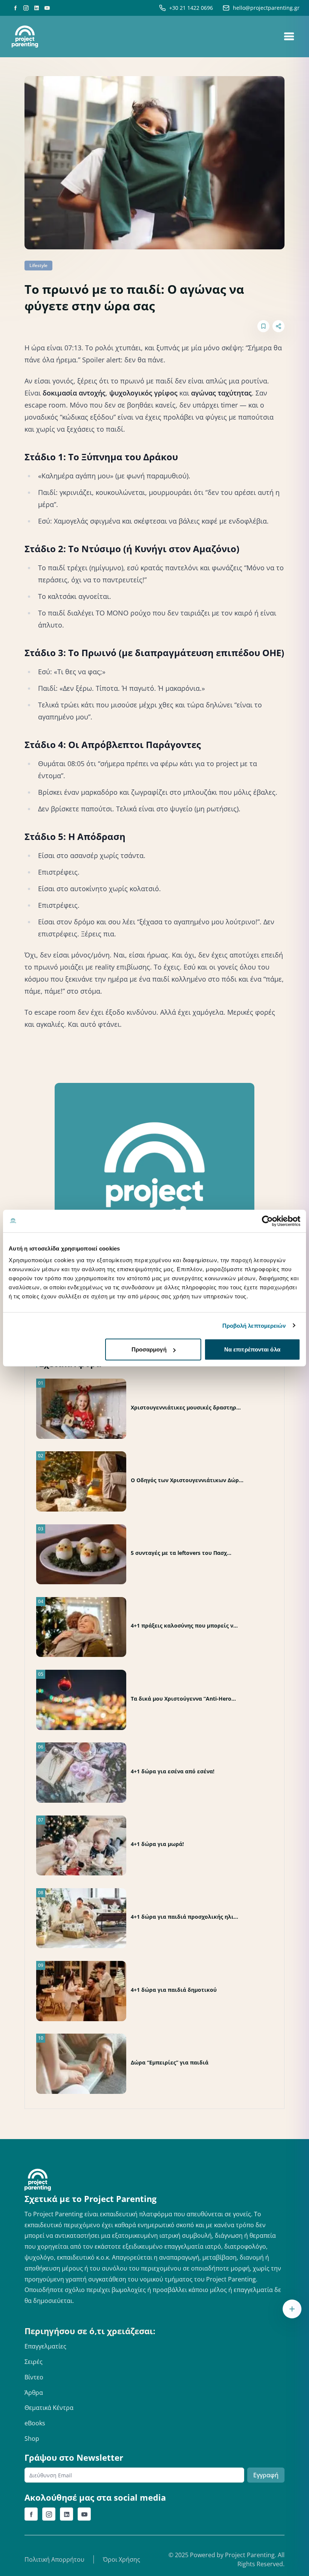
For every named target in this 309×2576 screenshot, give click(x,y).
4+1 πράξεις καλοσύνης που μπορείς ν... (184, 1625)
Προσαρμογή (149, 1349)
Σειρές (34, 2362)
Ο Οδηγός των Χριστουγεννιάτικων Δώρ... (187, 1480)
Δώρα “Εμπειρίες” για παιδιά (170, 2062)
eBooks (35, 2423)
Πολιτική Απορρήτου (54, 2559)
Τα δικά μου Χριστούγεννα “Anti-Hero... (183, 1699)
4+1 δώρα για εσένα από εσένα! (173, 1771)
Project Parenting (250, 2555)
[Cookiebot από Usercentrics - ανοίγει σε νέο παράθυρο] (267, 1221)
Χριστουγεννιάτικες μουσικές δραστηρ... (186, 1407)
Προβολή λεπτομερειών (254, 1325)
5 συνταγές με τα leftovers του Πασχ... (181, 1553)
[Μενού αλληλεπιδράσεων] (292, 2309)
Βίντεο (34, 2377)
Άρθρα (34, 2393)
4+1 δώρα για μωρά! (157, 1844)
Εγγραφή (266, 2475)
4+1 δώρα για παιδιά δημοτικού (174, 1990)
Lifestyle (38, 265)
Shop (32, 2439)
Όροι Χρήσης (122, 2559)
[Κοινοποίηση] (278, 326)
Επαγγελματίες (45, 2346)
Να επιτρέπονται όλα (252, 1349)
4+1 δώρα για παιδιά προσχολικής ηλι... (184, 1917)
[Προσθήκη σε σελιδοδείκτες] (263, 326)
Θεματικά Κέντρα (49, 2408)
